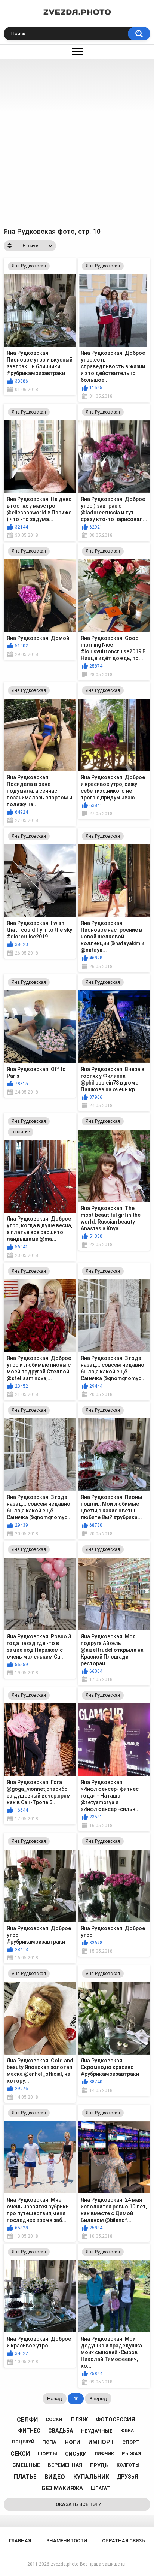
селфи (27, 2420)
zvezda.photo (65, 2564)
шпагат (100, 2488)
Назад (55, 2399)
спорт (131, 2442)
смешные (26, 2465)
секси (20, 2454)
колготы (128, 2465)
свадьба (61, 2431)
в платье (21, 1132)
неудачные (97, 2431)
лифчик (104, 2454)
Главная (20, 2541)
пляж (79, 2419)
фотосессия (115, 2419)
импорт (101, 2442)
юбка (127, 2431)
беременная (65, 2465)
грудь (99, 2465)
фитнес (29, 2431)
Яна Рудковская (29, 266)
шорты (47, 2454)
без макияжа (62, 2488)
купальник (91, 2477)
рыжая (132, 2454)
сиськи (76, 2454)
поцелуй (23, 2442)
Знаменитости (67, 2541)
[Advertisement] (77, 140)
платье (25, 2477)
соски (54, 2419)
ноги (73, 2442)
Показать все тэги (77, 2504)
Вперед (98, 2399)
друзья (127, 2477)
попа (49, 2442)
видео (55, 2477)
